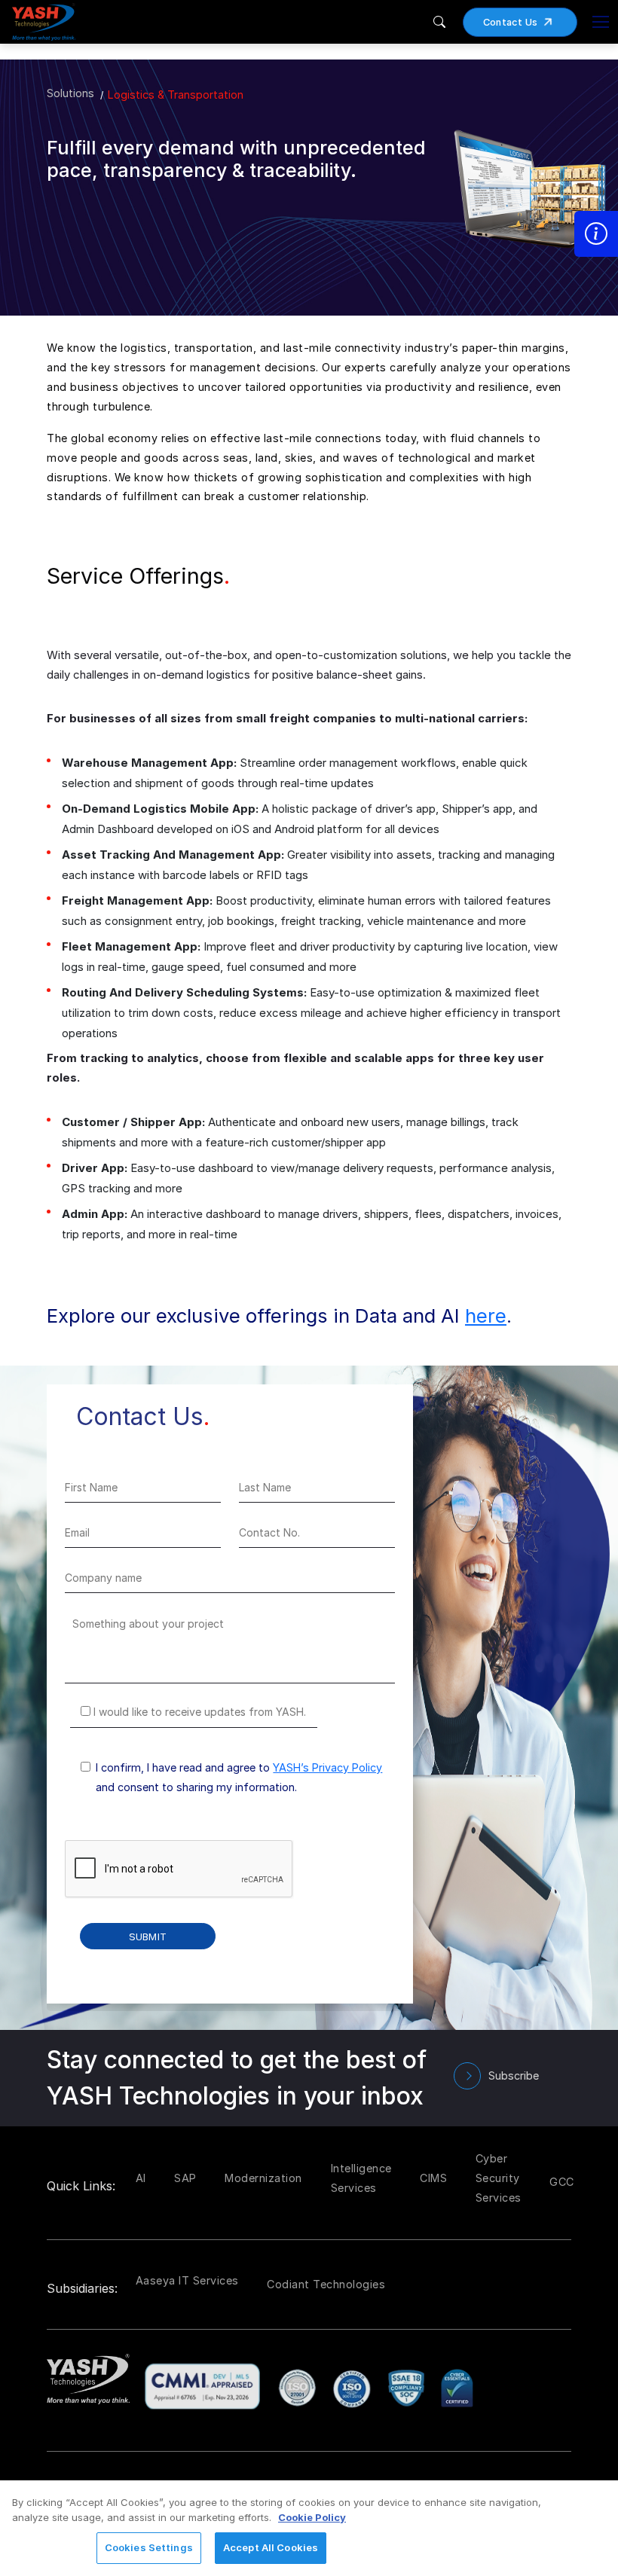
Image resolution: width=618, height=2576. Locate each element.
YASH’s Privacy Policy (327, 1767)
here (486, 1315)
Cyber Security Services (499, 2178)
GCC (562, 2182)
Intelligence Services (361, 2178)
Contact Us (511, 22)
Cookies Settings (149, 2547)
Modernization (263, 2178)
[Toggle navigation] (601, 22)
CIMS (433, 2178)
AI (141, 2178)
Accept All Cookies (271, 2547)
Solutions (70, 93)
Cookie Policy (312, 2517)
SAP (185, 2178)
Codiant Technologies (326, 2284)
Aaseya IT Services (187, 2280)
